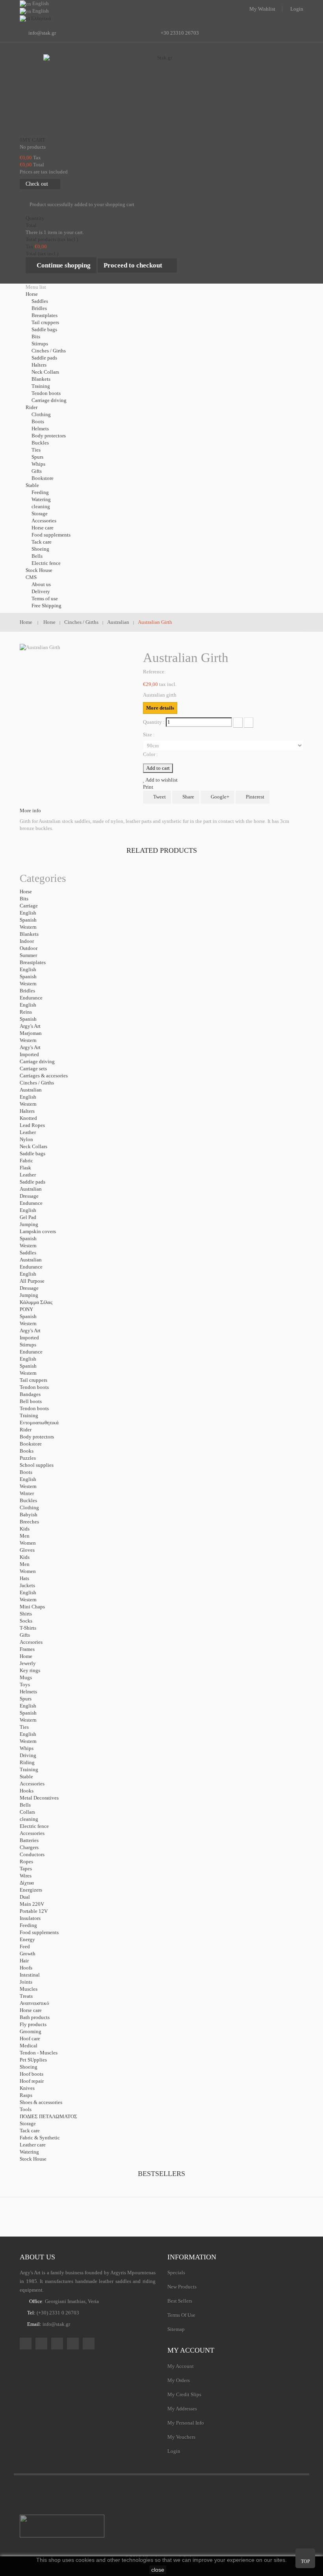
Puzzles (28, 1458)
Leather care (33, 2145)
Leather (28, 1132)
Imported (29, 1054)
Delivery (41, 591)
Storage (40, 514)
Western (28, 927)
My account (191, 2350)
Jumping (29, 1224)
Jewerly (28, 1663)
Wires (26, 1876)
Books (27, 1451)
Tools (26, 2109)
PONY (26, 1309)
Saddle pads (44, 358)
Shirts (26, 1614)
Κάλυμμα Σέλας (36, 1302)
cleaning (41, 506)
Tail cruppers (45, 322)
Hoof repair (32, 2081)
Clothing (41, 414)
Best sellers (180, 2301)
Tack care (42, 542)
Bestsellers (161, 2174)
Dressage (29, 1196)
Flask (25, 1168)
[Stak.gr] (161, 94)
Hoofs (26, 1968)
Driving (28, 1755)
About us (41, 584)
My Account (181, 2366)
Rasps (26, 2095)
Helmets (40, 429)
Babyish (29, 1515)
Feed (25, 1946)
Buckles (40, 443)
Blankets (41, 379)
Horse (26, 892)
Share (188, 797)
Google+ (219, 797)
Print (148, 787)
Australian (31, 1090)
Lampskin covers (38, 1231)
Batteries (29, 1840)
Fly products (33, 2024)
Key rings (30, 1670)
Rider (26, 1430)
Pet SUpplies (33, 2060)
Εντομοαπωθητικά (39, 1423)
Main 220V (32, 1904)
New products (182, 2287)
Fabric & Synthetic (40, 2138)
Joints (26, 1982)
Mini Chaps (32, 1607)
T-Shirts (28, 1628)
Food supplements (51, 535)
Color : (151, 754)
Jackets (27, 1585)
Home (26, 1656)
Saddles (40, 301)
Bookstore (43, 478)
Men (25, 1536)
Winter (27, 1493)
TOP (305, 2561)
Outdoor (29, 948)
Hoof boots (32, 2074)
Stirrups (40, 344)
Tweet (159, 797)
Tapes (26, 1869)
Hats (24, 1578)
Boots (38, 421)
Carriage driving (49, 400)
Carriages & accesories (44, 1076)
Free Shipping (46, 606)
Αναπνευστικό (34, 2003)
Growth (28, 1954)
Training (41, 386)
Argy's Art (30, 1026)
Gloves (27, 1550)
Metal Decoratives (39, 1798)
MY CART (32, 140)
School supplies (37, 1465)
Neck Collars (45, 372)
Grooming (31, 2031)
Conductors (32, 1854)
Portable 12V (34, 1911)
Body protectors (49, 436)
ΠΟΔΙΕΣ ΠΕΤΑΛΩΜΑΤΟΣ (48, 2116)
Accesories (31, 1642)
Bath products (35, 2017)
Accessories (44, 521)
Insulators (30, 1918)
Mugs (26, 1677)
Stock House (33, 2159)
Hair (24, 1961)
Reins (26, 1012)
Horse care (43, 528)
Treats (26, 1996)
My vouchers (181, 2437)
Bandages (30, 1394)
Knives (27, 2088)
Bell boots (31, 1401)
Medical (29, 2046)
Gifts (37, 471)
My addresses (182, 2409)
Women (28, 1543)
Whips (38, 464)
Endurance (31, 998)
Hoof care (30, 2038)
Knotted (28, 1118)
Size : (149, 735)
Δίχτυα (27, 1883)
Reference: (154, 672)
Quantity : (154, 722)
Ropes (26, 1861)
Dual (25, 1897)
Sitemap (176, 2329)
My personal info (186, 2423)
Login (297, 9)
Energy (27, 1939)
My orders (179, 2380)
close (158, 2570)
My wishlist (262, 9)
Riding (27, 1762)
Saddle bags (44, 329)
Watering (41, 499)
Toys (25, 1684)
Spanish (28, 920)
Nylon (26, 1139)
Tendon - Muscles (39, 2053)
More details (160, 708)
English (28, 913)
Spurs (37, 457)
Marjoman (31, 1033)
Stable (26, 1777)
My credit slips (184, 2394)
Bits (36, 337)
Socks (26, 1621)
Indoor (27, 941)
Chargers (29, 1847)
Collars (27, 1812)
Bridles (39, 308)
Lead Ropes (32, 1125)
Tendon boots (46, 393)
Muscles (29, 1989)
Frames (27, 1649)
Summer (28, 955)
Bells (37, 556)
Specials (176, 2273)
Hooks (27, 1791)
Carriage (29, 906)
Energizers (31, 1890)
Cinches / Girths (49, 351)
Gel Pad (28, 1217)
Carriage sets (33, 1069)
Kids (25, 1529)
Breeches (29, 1522)
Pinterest (254, 797)
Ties (36, 450)
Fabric (26, 1161)
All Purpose (32, 1281)
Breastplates (45, 315)
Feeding (40, 492)
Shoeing (40, 549)
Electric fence (46, 563)
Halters (39, 365)
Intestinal (30, 1975)
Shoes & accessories (41, 2102)
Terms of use (45, 598)
